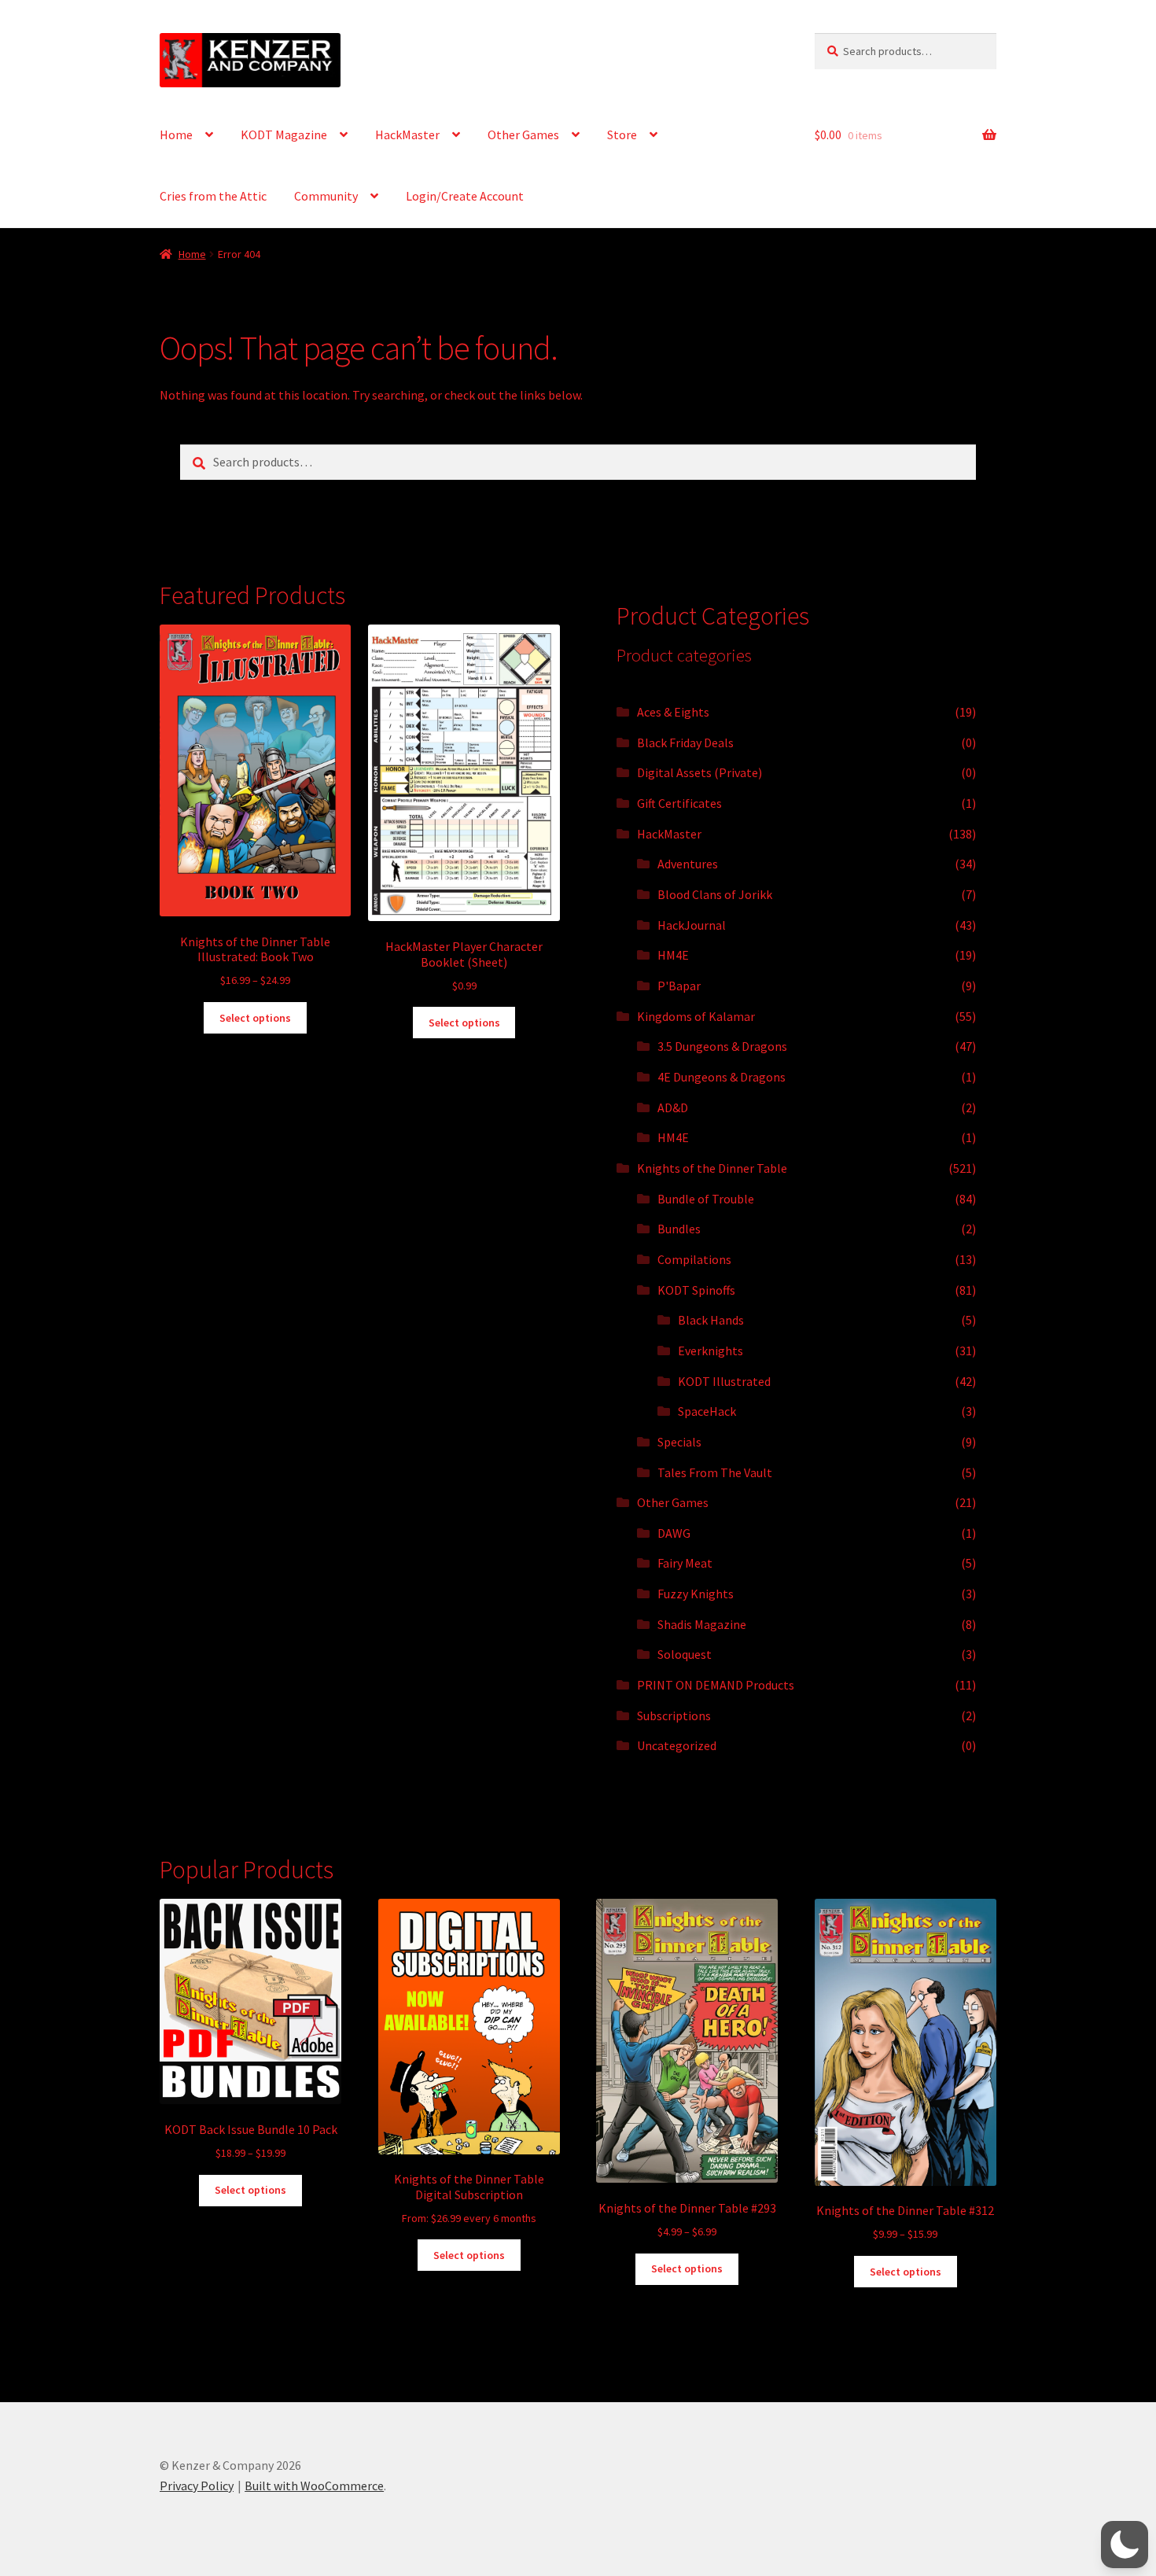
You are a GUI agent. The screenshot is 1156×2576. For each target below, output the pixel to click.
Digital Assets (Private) (699, 772)
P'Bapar (679, 986)
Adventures (688, 864)
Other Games (523, 135)
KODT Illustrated (724, 1381)
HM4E (673, 955)
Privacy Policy (197, 2486)
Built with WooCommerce (314, 2486)
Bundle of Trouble (706, 1199)
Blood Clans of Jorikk (715, 894)
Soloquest (685, 1654)
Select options (255, 1018)
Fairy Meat (685, 1563)
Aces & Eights (673, 712)
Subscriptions (674, 1715)
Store (622, 135)
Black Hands (711, 1320)
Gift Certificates (679, 803)
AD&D (673, 1107)
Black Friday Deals (685, 743)
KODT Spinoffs (696, 1290)
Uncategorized (677, 1745)
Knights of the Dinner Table (712, 1168)
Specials (679, 1442)
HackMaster (407, 135)
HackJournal (692, 925)
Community (326, 196)
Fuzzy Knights (696, 1594)
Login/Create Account (465, 196)
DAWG (674, 1533)
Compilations (694, 1259)
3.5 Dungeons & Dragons (722, 1046)
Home (176, 135)
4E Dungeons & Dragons (722, 1077)
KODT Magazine (284, 135)
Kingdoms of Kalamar (696, 1016)
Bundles (679, 1229)
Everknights (711, 1351)
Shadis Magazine (702, 1624)
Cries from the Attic (213, 196)
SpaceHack (707, 1411)
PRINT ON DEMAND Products (716, 1685)
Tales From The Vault (715, 1472)
